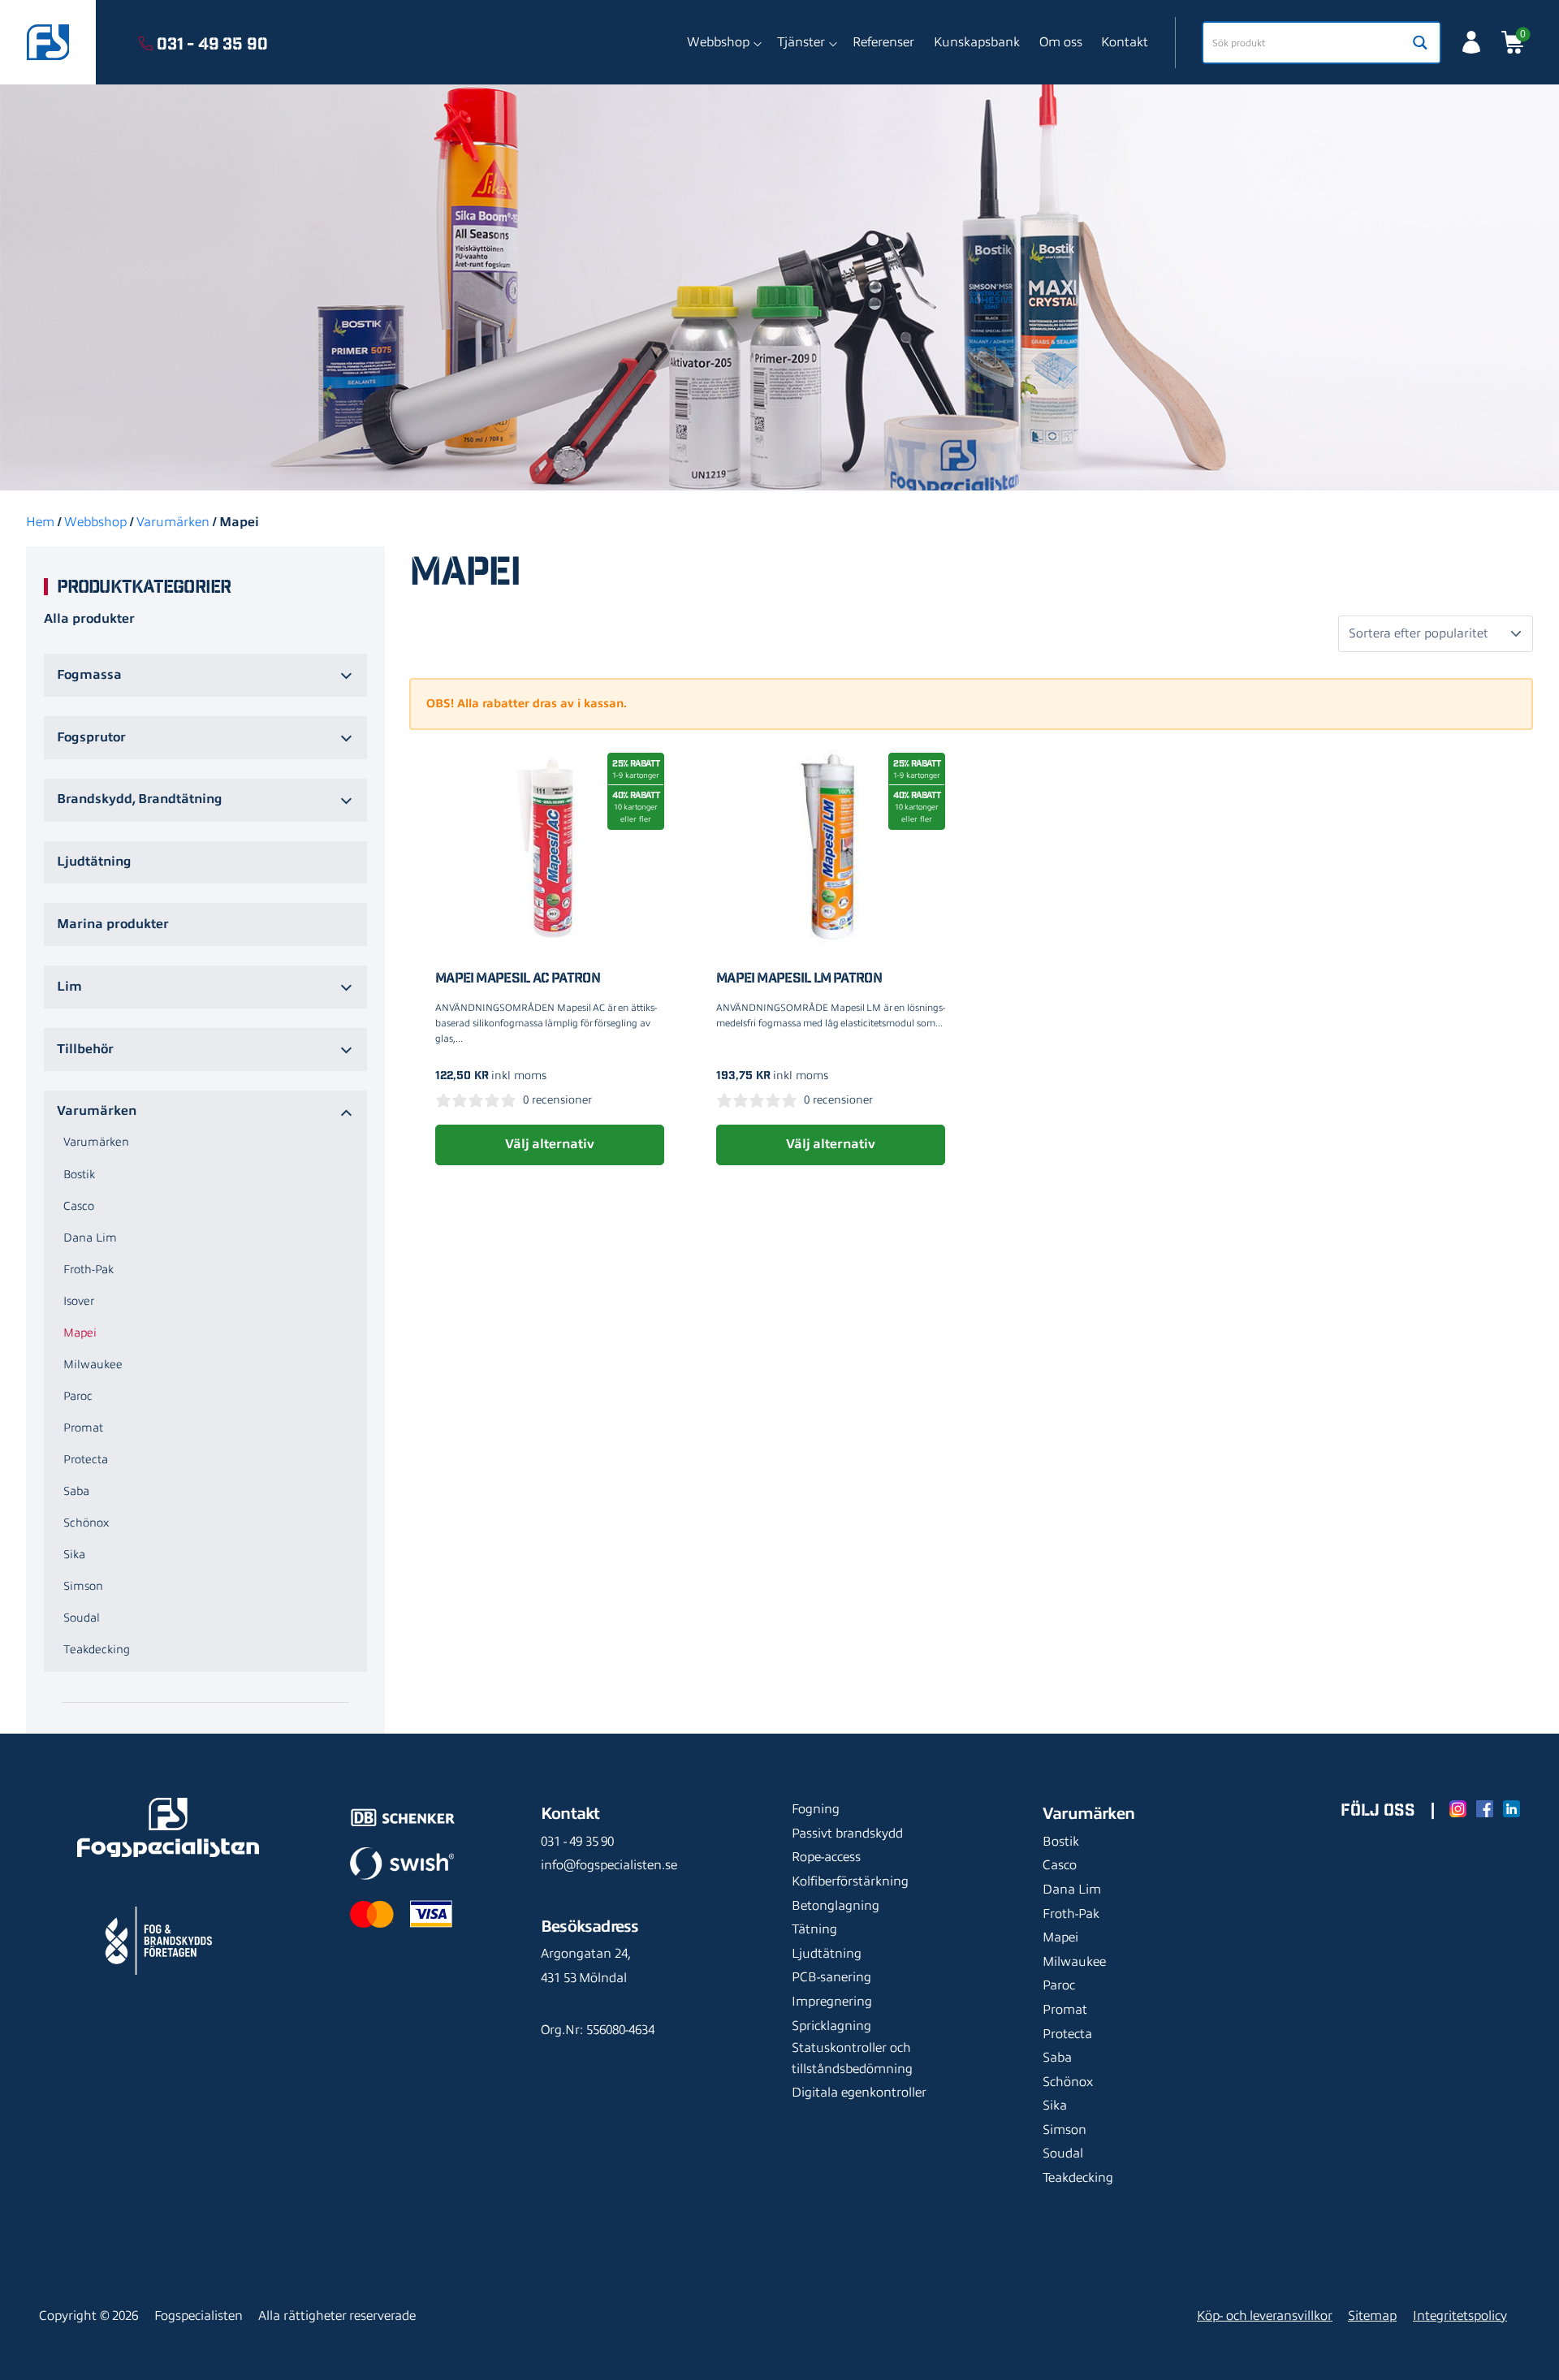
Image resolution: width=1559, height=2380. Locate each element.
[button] (205, 588)
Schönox (86, 1523)
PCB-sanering (831, 1977)
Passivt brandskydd (847, 1834)
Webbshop (718, 42)
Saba (76, 1491)
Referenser (883, 42)
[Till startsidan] (48, 42)
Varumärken (173, 522)
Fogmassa (89, 675)
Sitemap (1372, 2316)
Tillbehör (85, 1049)
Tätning (814, 1929)
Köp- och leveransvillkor (1265, 2316)
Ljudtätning (94, 862)
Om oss (1061, 42)
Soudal (82, 1618)
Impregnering (832, 2002)
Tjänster (801, 42)
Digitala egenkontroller (859, 2093)
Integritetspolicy (1460, 2316)
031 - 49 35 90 (577, 1842)
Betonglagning (836, 1906)
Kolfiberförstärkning (850, 1881)
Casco (79, 1206)
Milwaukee (93, 1364)
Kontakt (1125, 42)
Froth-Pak (89, 1269)
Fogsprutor (91, 737)
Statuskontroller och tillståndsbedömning (852, 2058)
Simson (83, 1586)
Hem (40, 522)
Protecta (86, 1459)
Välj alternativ (549, 1144)
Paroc (78, 1396)
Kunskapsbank (977, 42)
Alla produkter (89, 619)
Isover (79, 1301)
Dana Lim (90, 1238)
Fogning (816, 1809)
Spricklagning (831, 2026)
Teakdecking (97, 1649)
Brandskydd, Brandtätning (140, 799)
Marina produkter (113, 924)
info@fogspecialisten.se (609, 1865)
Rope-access (826, 1857)
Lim (69, 987)
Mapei (80, 1333)
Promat (83, 1428)
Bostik (79, 1174)
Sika (74, 1554)
